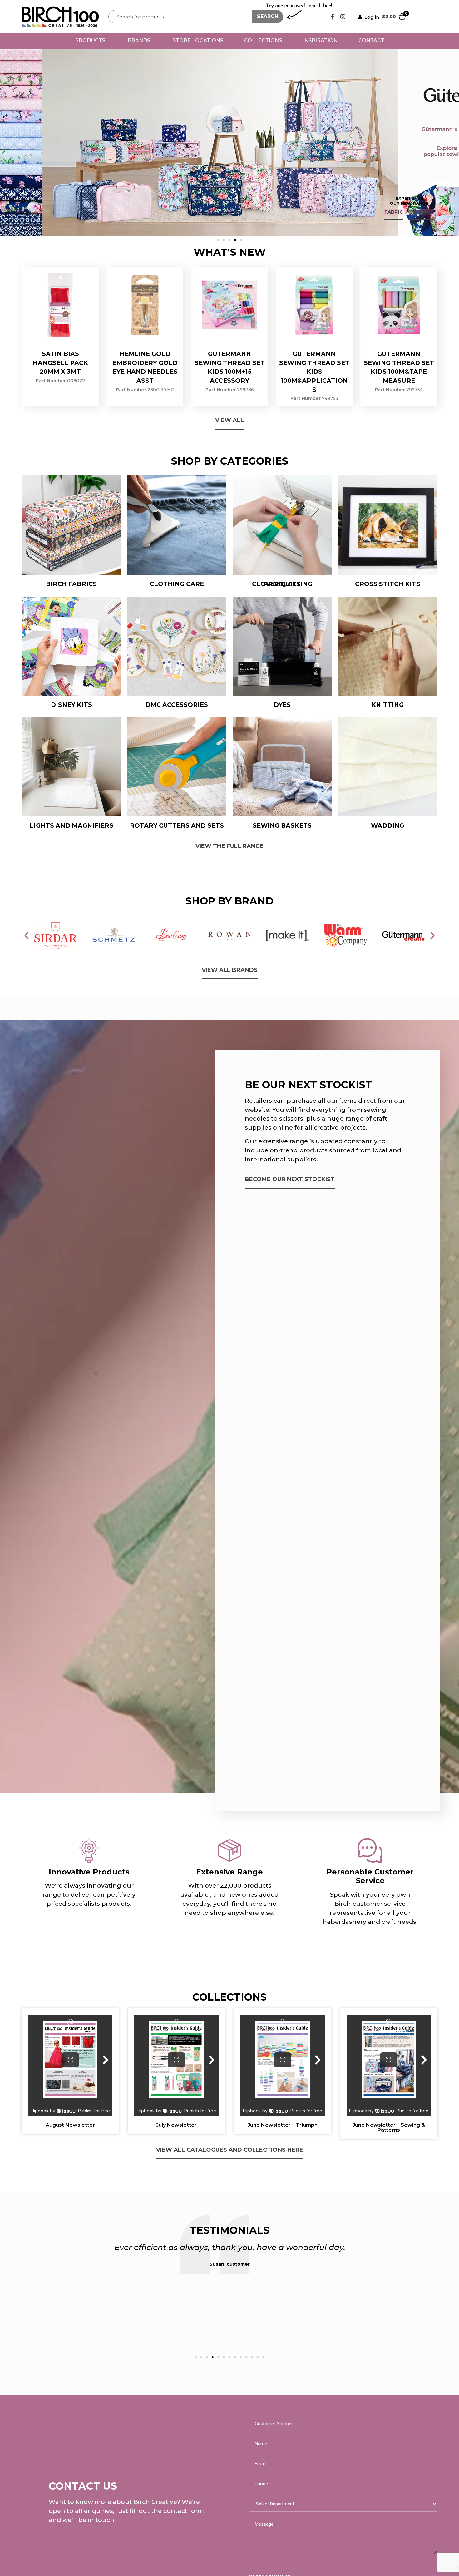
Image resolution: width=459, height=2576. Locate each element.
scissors (291, 1118)
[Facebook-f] (333, 17)
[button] (218, 240)
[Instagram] (343, 17)
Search (268, 16)
